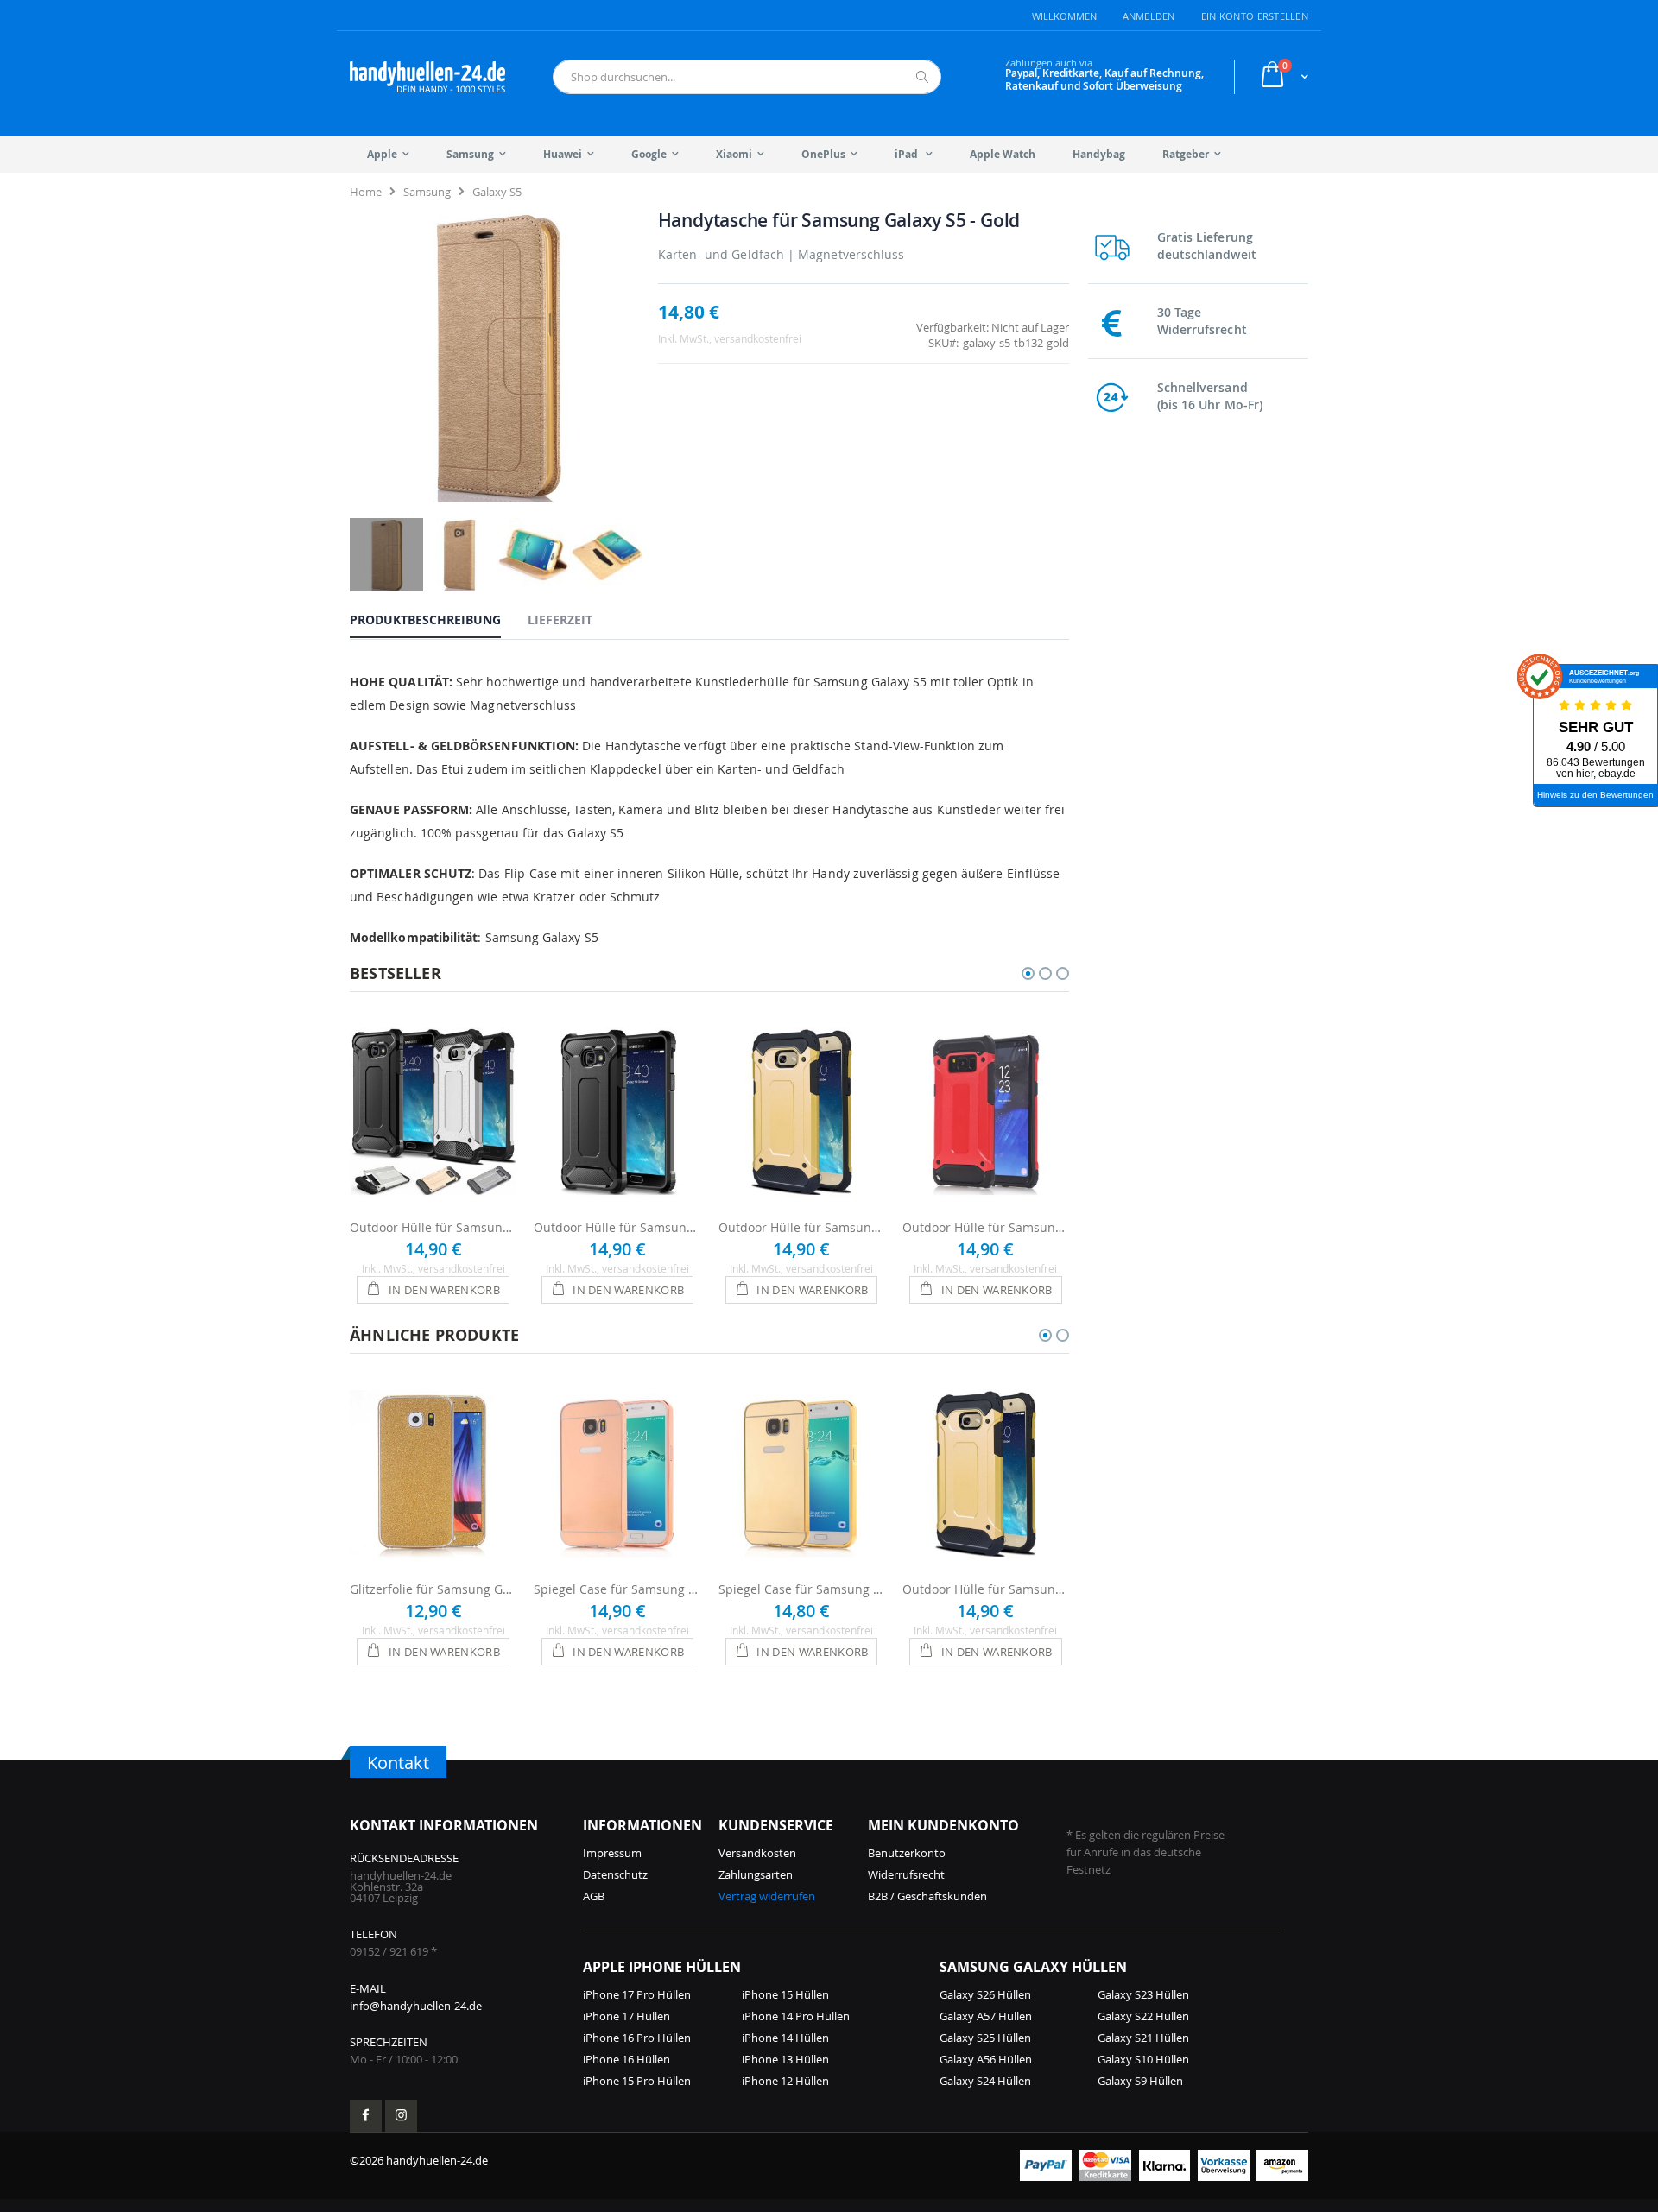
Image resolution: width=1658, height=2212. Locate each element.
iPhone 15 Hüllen (785, 1994)
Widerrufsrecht (906, 1874)
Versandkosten (757, 1853)
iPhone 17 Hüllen (626, 2016)
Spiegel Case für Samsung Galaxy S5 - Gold (802, 1589)
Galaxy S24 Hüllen (985, 2081)
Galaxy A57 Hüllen (986, 2016)
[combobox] (747, 77)
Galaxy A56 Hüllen (986, 2059)
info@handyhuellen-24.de (416, 2006)
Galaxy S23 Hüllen (1143, 1994)
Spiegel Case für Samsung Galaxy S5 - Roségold (617, 1589)
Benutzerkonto (907, 1853)
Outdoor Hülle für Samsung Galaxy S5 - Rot (986, 1227)
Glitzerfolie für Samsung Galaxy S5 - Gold (433, 1589)
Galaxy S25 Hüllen (985, 2038)
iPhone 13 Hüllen (785, 2059)
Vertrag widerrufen (767, 1896)
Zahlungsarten (756, 1874)
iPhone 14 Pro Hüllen (796, 2016)
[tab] (438, 619)
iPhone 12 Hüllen (785, 2081)
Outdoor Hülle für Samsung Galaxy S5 (433, 1227)
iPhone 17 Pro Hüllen (637, 1994)
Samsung (427, 192)
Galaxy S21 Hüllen (1143, 2038)
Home (366, 192)
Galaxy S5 (497, 192)
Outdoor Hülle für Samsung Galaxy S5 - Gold (802, 1227)
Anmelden (1149, 16)
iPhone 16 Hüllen (626, 2059)
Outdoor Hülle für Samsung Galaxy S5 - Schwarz (617, 1227)
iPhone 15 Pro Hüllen (637, 2081)
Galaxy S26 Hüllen (985, 1994)
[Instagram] (401, 2116)
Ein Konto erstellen (1255, 16)
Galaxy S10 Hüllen (1143, 2059)
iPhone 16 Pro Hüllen (637, 2038)
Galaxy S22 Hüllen (1143, 2016)
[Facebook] (366, 2116)
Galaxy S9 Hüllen (1140, 2081)
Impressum (612, 1853)
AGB (594, 1896)
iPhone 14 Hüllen (785, 2038)
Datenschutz (615, 1874)
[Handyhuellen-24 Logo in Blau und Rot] (427, 77)
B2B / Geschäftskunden (927, 1896)
